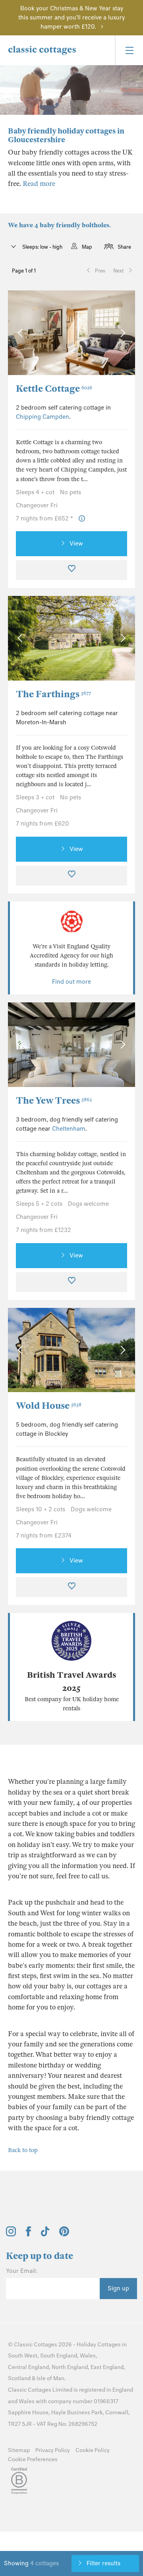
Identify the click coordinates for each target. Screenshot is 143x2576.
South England (59, 2356)
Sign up (118, 2288)
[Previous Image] (22, 333)
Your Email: (22, 2271)
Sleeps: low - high (42, 247)
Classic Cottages (36, 2345)
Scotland (19, 2378)
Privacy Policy (53, 2450)
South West (23, 2356)
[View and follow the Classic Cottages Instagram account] (11, 2234)
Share (124, 247)
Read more (39, 184)
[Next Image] (121, 333)
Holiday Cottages (99, 2345)
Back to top (23, 2150)
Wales (88, 2356)
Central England (28, 2367)
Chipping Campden (43, 417)
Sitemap (19, 2450)
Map (87, 247)
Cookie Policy (93, 2450)
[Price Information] (82, 519)
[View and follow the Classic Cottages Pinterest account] (64, 2234)
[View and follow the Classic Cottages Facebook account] (28, 2234)
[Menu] (129, 50)
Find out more (71, 982)
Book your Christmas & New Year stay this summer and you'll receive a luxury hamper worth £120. (71, 17)
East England (107, 2367)
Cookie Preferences (33, 2459)
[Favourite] (71, 570)
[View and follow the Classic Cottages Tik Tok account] (45, 2234)
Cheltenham (69, 1129)
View (76, 543)
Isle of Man (50, 2378)
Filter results (103, 2563)
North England (70, 2367)
